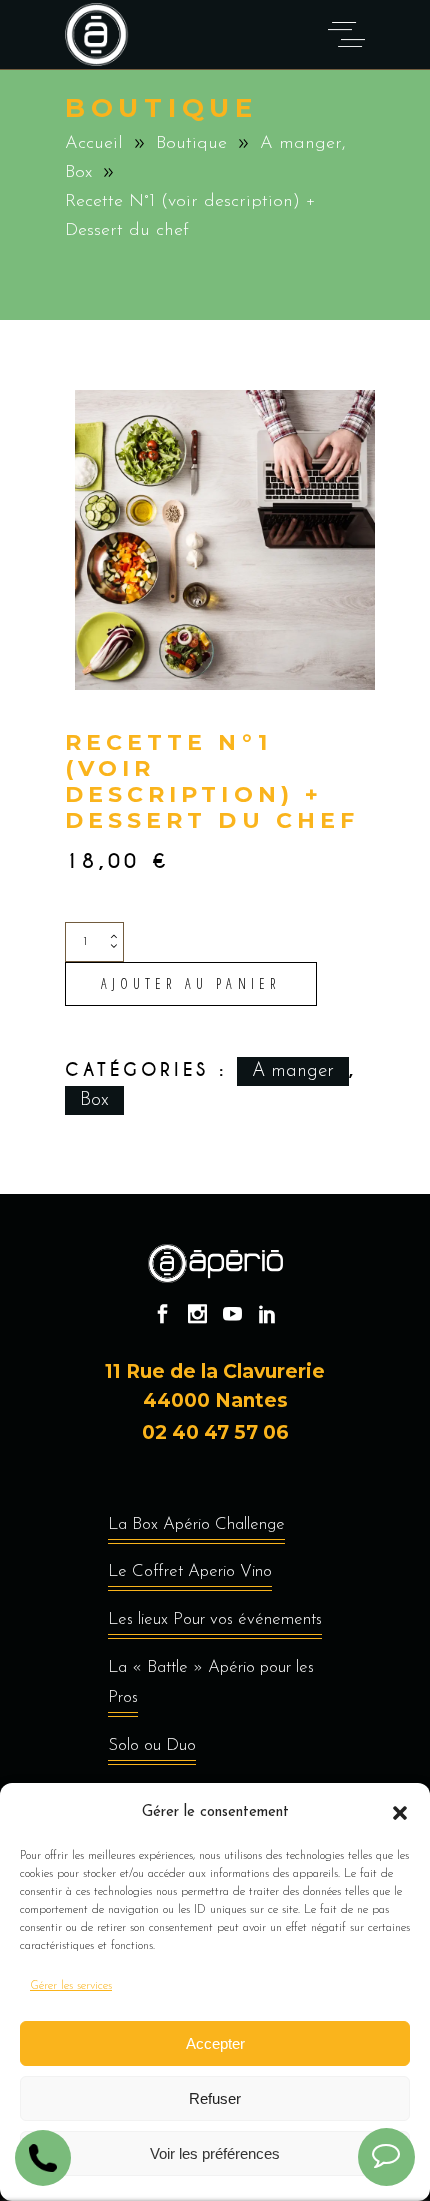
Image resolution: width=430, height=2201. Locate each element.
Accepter (215, 2043)
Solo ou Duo (152, 1745)
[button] (400, 1813)
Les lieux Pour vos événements (215, 1619)
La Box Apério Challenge (196, 1524)
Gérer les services (71, 1986)
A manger (301, 144)
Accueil (94, 144)
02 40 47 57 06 (215, 1432)
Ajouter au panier (191, 983)
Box (78, 173)
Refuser (215, 2098)
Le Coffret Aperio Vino (190, 1571)
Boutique (191, 144)
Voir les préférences (215, 2153)
